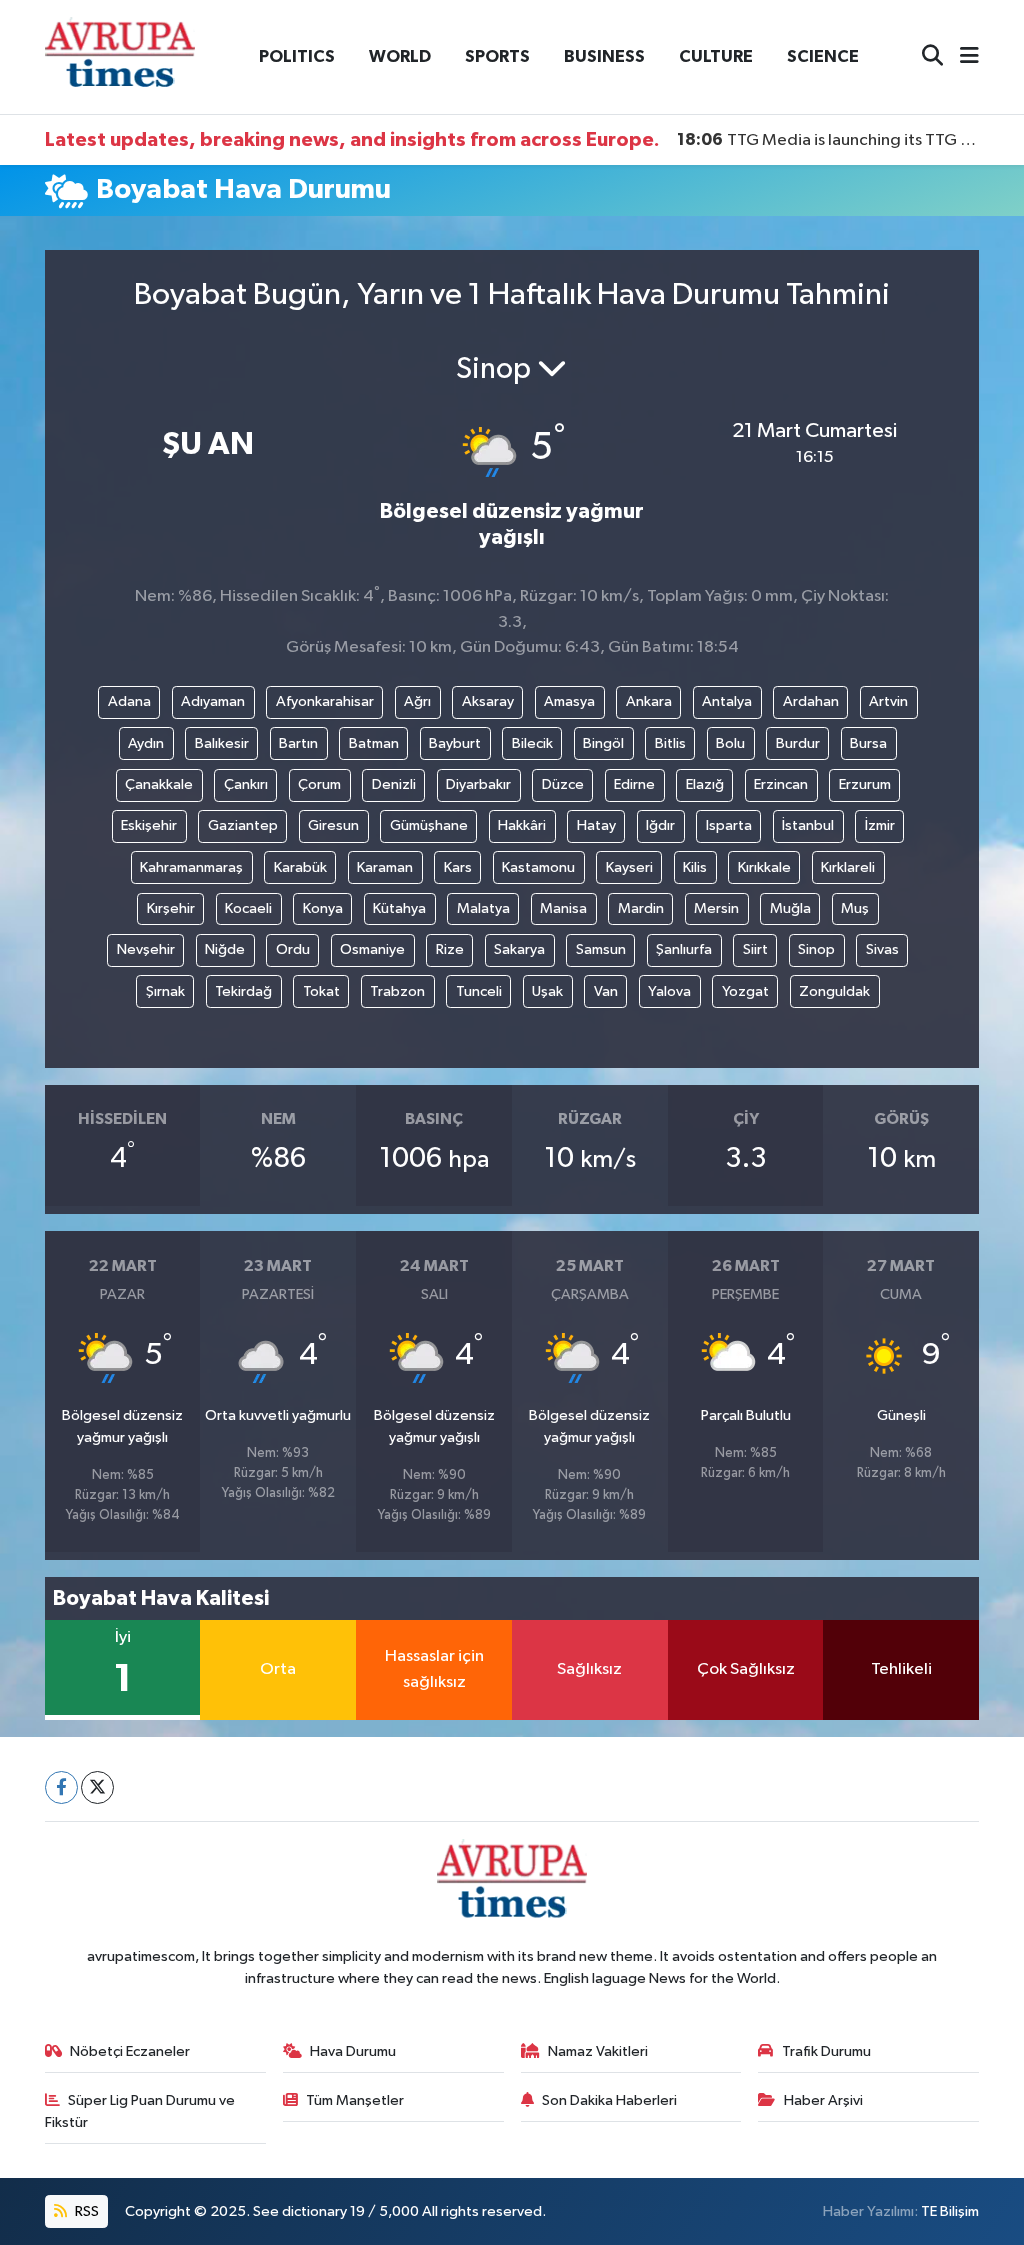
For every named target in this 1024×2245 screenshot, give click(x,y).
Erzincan (781, 784)
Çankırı (246, 784)
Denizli (394, 784)
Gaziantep (243, 825)
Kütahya (399, 908)
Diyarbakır (478, 784)
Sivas (882, 949)
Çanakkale (159, 784)
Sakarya (519, 949)
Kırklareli (848, 867)
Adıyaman (213, 701)
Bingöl (603, 743)
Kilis (695, 867)
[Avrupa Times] (120, 56)
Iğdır (660, 825)
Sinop (816, 949)
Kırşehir (171, 908)
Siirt (755, 949)
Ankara (649, 701)
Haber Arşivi (823, 2100)
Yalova (669, 991)
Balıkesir (222, 743)
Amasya (569, 701)
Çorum (319, 784)
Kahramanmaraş (191, 867)
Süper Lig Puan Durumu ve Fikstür (140, 2111)
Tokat (321, 991)
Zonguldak (834, 991)
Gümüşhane (429, 825)
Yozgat (745, 991)
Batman (374, 743)
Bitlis (670, 743)
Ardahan (811, 701)
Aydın (146, 743)
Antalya (727, 701)
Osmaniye (372, 949)
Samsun (601, 949)
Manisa (563, 908)
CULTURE (716, 56)
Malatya (483, 908)
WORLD (400, 56)
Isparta (729, 825)
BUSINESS (604, 56)
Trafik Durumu (826, 2051)
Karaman (385, 867)
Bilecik (532, 743)
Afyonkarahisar (325, 701)
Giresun (333, 825)
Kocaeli (248, 908)
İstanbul (808, 825)
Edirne (634, 784)
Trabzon (397, 991)
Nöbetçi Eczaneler (130, 2051)
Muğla (790, 908)
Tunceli (479, 991)
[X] (97, 1787)
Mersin (716, 908)
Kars (458, 867)
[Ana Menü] (961, 57)
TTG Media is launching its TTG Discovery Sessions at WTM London (828, 140)
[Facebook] (61, 1787)
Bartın (298, 743)
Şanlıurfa (684, 949)
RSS (85, 2211)
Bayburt (455, 743)
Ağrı (417, 701)
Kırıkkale (764, 867)
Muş (855, 908)
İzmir (880, 825)
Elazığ (705, 784)
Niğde (225, 949)
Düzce (563, 784)
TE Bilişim (950, 2211)
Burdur (798, 743)
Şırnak (165, 991)
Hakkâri (522, 825)
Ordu (293, 949)
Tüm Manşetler (355, 2100)
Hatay (596, 825)
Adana (129, 701)
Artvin (888, 701)
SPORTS (497, 56)
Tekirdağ (243, 991)
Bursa (868, 743)
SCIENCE (823, 56)
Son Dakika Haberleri (609, 2100)
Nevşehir (146, 949)
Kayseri (629, 867)
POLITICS (297, 56)
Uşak (547, 991)
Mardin (641, 908)
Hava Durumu (353, 2051)
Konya (323, 908)
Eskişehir (149, 825)
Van (606, 991)
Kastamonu (538, 867)
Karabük (300, 867)
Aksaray (488, 701)
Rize (450, 949)
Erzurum (865, 784)
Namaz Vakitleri (598, 2051)
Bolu (730, 743)
